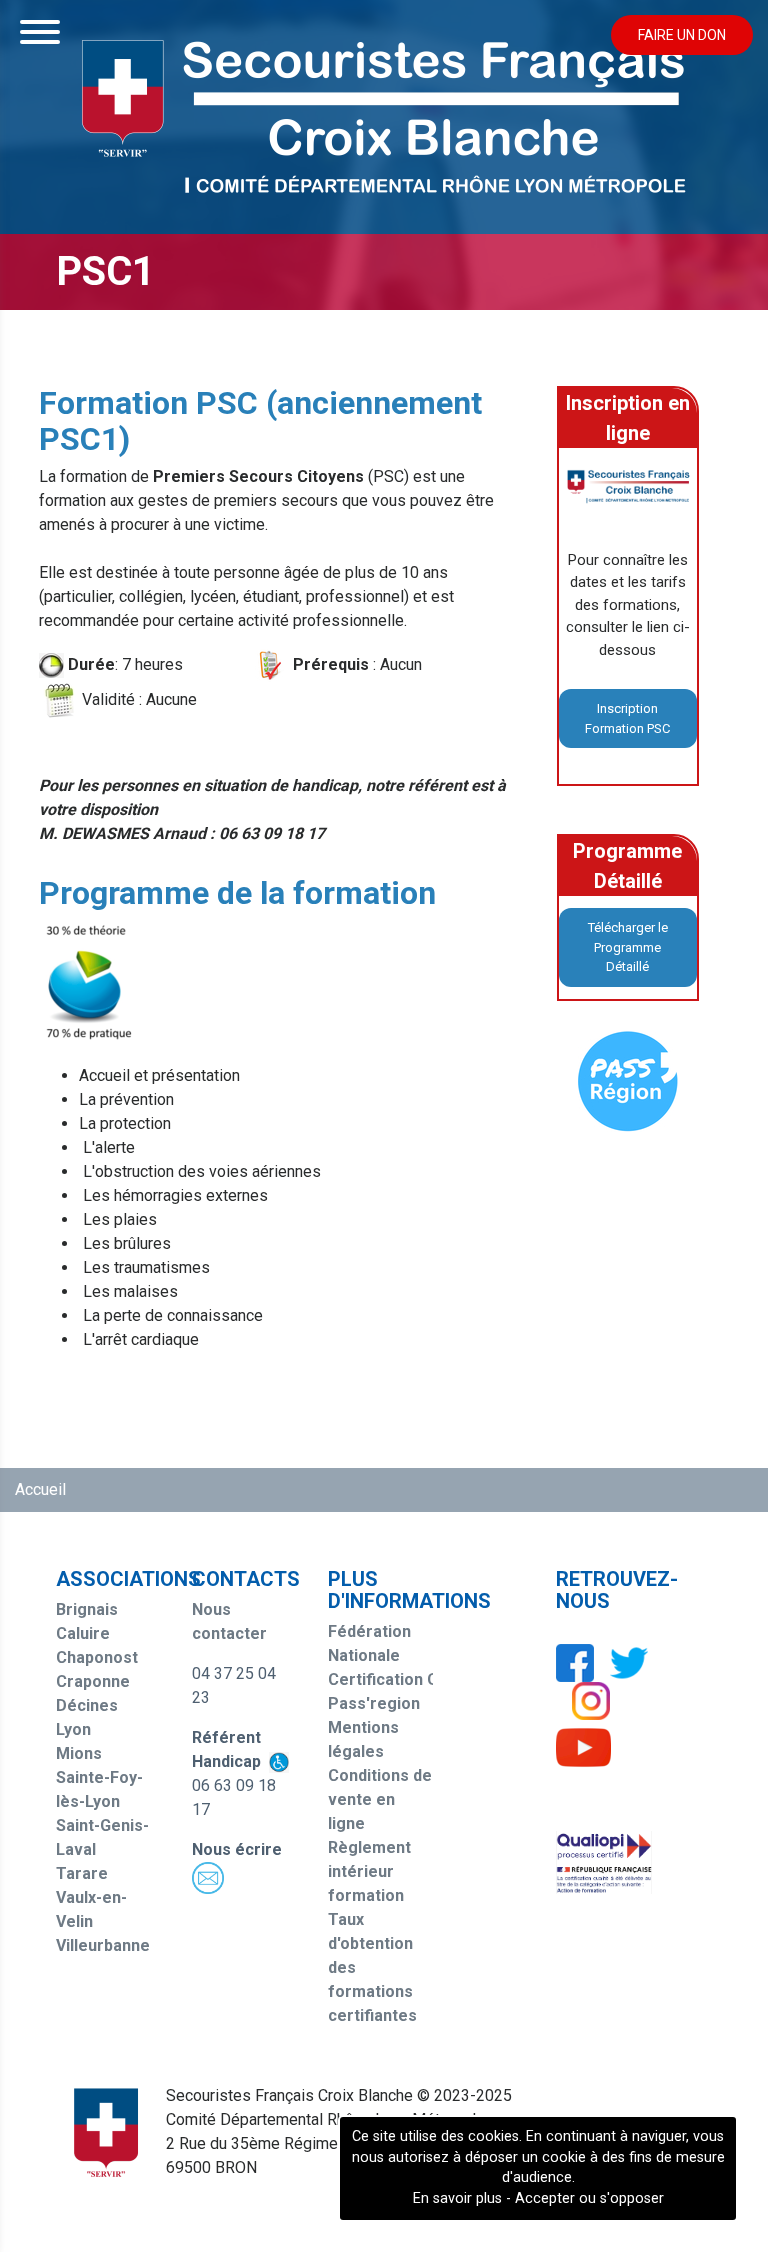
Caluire (83, 1633)
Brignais (87, 1609)
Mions (79, 1753)
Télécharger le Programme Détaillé (628, 947)
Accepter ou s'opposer (589, 2198)
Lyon (73, 1729)
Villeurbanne (103, 1945)
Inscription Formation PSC (627, 718)
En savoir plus (457, 2198)
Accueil (40, 1489)
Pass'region (374, 1703)
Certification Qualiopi (408, 1679)
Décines (87, 1705)
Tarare (82, 1873)
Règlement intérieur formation (369, 1871)
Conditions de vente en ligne (380, 1799)
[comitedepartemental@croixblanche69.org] (208, 1876)
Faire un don (682, 35)
